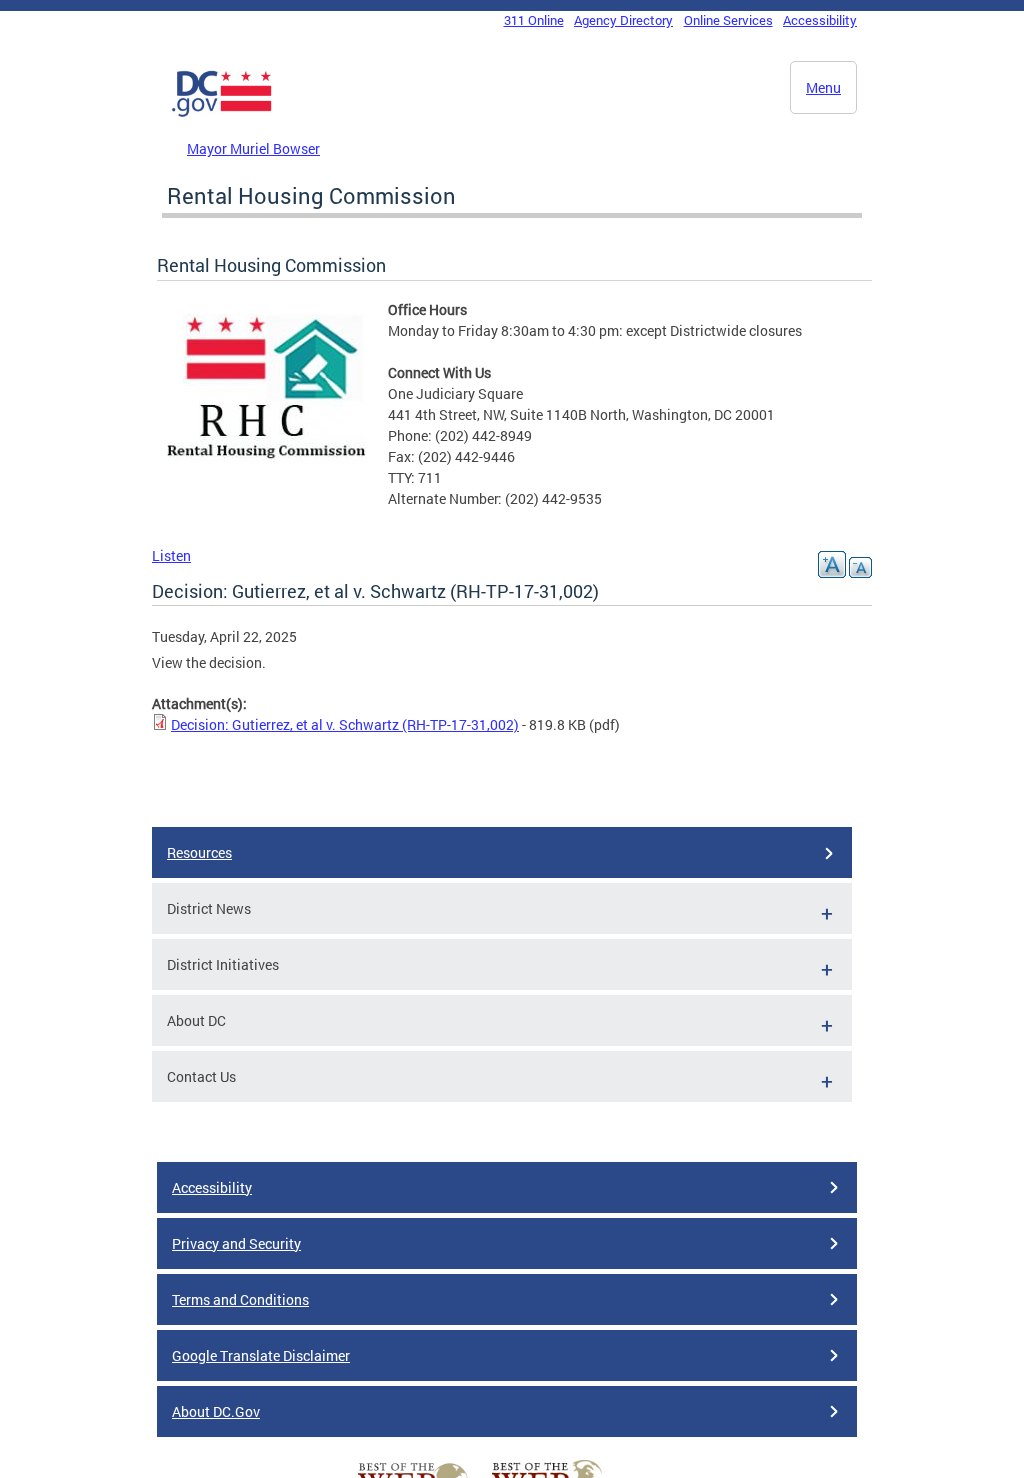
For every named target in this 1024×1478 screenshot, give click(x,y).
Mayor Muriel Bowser (253, 148)
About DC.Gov (216, 1411)
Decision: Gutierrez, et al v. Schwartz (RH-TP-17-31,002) (345, 724)
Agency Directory (623, 20)
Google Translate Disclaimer (261, 1355)
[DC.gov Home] (222, 113)
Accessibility (820, 20)
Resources (199, 852)
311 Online (534, 20)
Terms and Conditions (240, 1299)
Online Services (728, 20)
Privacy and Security (236, 1243)
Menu (823, 87)
